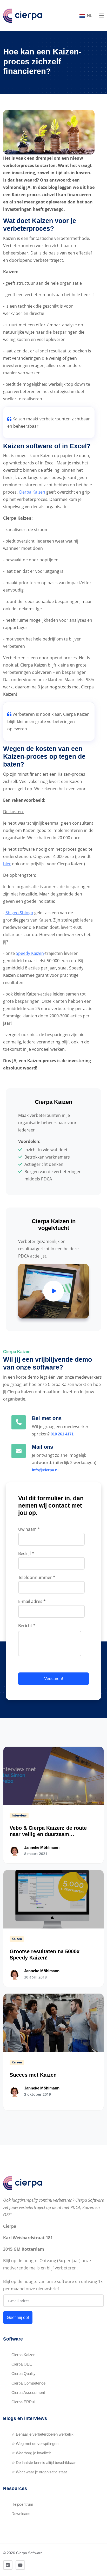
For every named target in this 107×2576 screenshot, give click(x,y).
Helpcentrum (22, 2504)
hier (7, 864)
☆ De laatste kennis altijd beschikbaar (44, 2463)
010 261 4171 (62, 1434)
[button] (102, 16)
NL (89, 15)
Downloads (21, 2514)
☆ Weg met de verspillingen (35, 2444)
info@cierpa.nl (45, 1470)
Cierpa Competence (28, 2383)
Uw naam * (29, 1529)
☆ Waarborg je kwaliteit (31, 2453)
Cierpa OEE (22, 2364)
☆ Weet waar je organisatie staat (39, 2472)
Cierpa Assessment (28, 2393)
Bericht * (27, 1626)
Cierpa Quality (24, 2373)
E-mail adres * (32, 1601)
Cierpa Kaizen (32, 492)
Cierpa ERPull (23, 2402)
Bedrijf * (26, 1553)
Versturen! (53, 1679)
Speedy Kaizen (30, 953)
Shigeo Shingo (19, 913)
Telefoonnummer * (37, 1577)
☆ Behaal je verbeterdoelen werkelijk (42, 2434)
